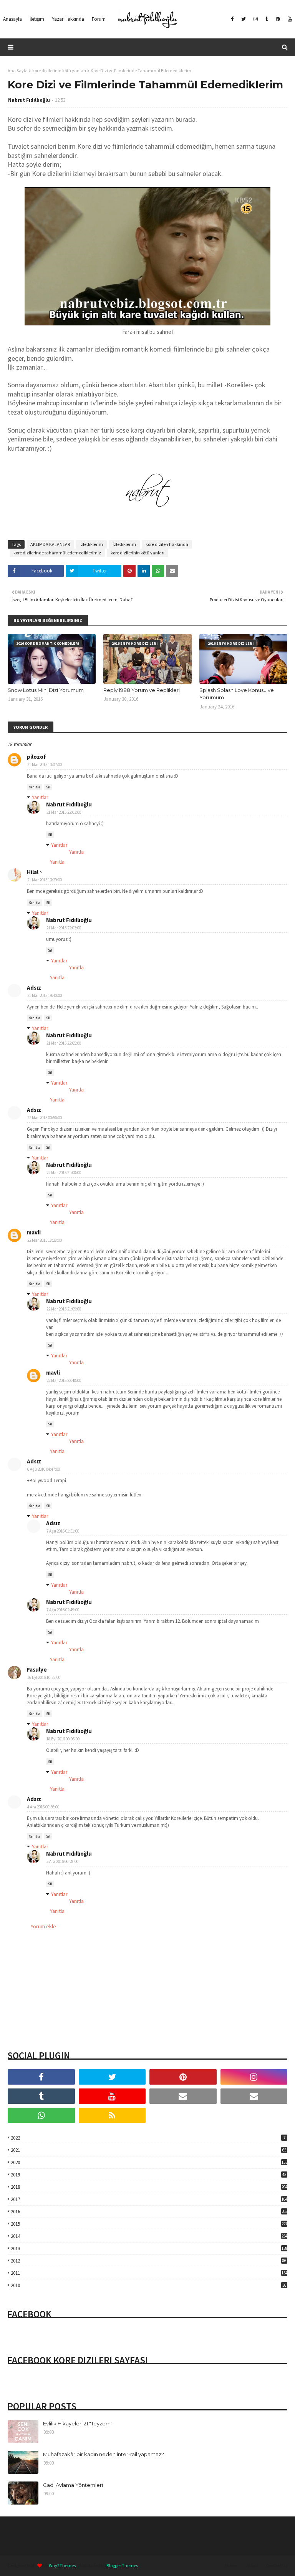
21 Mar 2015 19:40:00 (45, 995)
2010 (148, 2285)
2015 (149, 2224)
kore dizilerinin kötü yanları (59, 70)
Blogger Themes (122, 2565)
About (252, 2565)
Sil (48, 787)
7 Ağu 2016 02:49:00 (63, 1610)
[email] (183, 2096)
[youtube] (289, 19)
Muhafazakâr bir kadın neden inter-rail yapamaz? (104, 2454)
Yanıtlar (40, 797)
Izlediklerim (91, 544)
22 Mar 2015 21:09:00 (64, 1309)
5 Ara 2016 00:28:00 (62, 1861)
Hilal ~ (35, 872)
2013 (149, 2248)
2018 (149, 2187)
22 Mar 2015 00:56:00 (45, 1118)
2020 (149, 2162)
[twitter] (244, 19)
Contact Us (277, 2565)
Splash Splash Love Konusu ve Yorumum (237, 694)
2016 (149, 2212)
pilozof (36, 757)
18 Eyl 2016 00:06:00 (63, 1739)
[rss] (112, 2115)
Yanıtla (35, 787)
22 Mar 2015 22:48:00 (64, 1380)
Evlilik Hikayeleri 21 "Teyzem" (78, 2423)
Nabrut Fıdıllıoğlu (29, 100)
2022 (148, 2138)
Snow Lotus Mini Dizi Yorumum (46, 690)
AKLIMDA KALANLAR (50, 544)
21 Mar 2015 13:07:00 (45, 765)
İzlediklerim (124, 544)
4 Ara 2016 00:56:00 (43, 1807)
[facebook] (232, 19)
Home (231, 2565)
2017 (149, 2199)
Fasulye (37, 1670)
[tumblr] (267, 19)
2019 (148, 2175)
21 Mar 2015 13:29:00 (45, 880)
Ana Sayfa (18, 70)
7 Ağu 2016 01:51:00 (63, 1531)
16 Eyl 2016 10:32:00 (44, 1677)
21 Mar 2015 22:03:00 (64, 812)
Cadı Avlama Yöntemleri (73, 2485)
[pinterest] (278, 19)
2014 (149, 2236)
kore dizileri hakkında (167, 544)
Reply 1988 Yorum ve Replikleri (142, 690)
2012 (148, 2261)
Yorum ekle (43, 1926)
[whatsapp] (41, 2115)
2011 (149, 2273)
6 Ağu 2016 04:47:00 (44, 1469)
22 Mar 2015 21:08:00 (64, 1173)
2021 (148, 2150)
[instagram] (256, 19)
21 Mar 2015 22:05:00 (64, 1043)
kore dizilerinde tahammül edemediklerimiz (57, 553)
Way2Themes (62, 2565)
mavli (34, 1232)
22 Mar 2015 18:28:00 (45, 1240)
